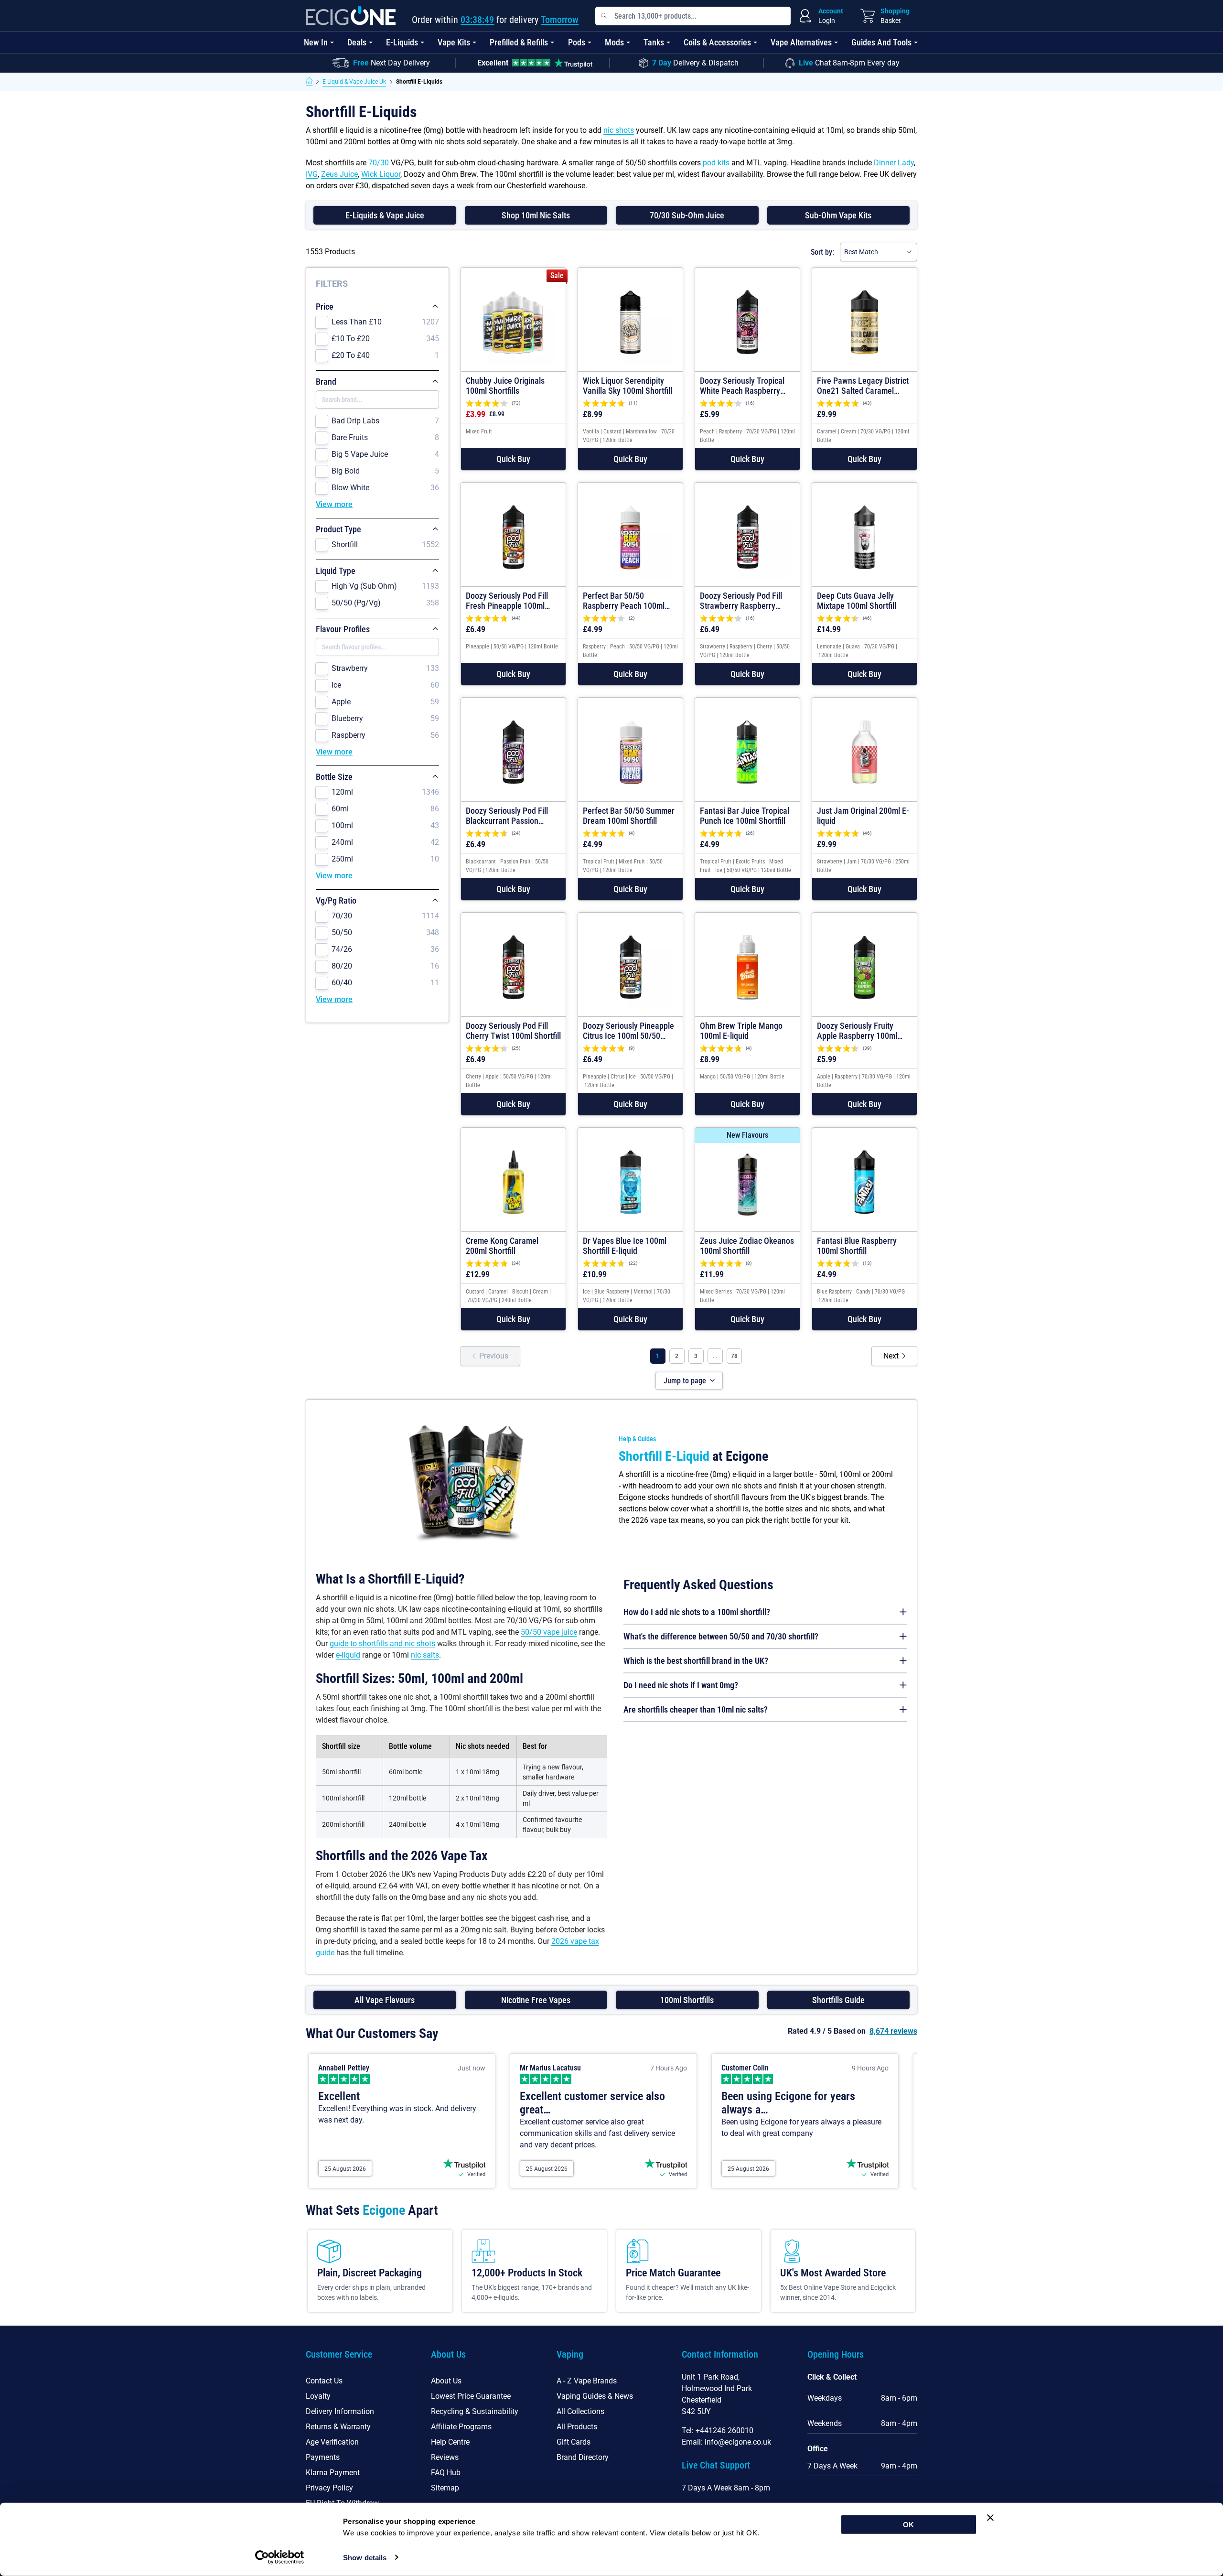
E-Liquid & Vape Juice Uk (354, 82)
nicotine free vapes (536, 2000)
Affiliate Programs (461, 2427)
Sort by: (822, 252)
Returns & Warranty (338, 2427)
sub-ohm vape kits (838, 215)
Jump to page (685, 1381)
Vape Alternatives (801, 42)
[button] (513, 459)
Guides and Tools (881, 42)
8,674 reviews (893, 2031)
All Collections (580, 2411)
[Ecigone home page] (351, 16)
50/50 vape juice (549, 1632)
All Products (577, 2427)
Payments (323, 2457)
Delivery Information (340, 2411)
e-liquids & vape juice (385, 215)
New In (316, 42)
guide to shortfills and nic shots (382, 1644)
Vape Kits (454, 42)
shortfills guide (838, 2000)
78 (734, 1356)
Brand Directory (583, 2457)
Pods (577, 42)
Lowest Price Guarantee (471, 2396)
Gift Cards (574, 2442)
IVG (312, 174)
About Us (446, 2381)
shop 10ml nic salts (536, 215)
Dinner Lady (894, 163)
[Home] (309, 82)
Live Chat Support (716, 2465)
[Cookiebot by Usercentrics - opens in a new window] (280, 2557)
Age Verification (332, 2442)
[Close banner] (990, 2518)
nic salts (425, 1655)
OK (908, 2525)
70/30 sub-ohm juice (687, 215)
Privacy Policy (329, 2488)
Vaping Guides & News (595, 2396)
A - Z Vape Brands (587, 2381)
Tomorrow (560, 20)
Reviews (445, 2457)
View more (334, 504)
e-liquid (348, 1655)
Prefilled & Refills (519, 42)
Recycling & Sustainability (475, 2411)
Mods (614, 42)
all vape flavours (385, 2000)
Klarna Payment (333, 2473)
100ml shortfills (687, 2000)
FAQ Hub (446, 2473)
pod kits (716, 163)
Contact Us (324, 2381)
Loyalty (318, 2396)
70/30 (379, 163)
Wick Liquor (381, 174)
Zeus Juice (339, 174)
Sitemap (445, 2488)
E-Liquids (402, 42)
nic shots (619, 130)
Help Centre (450, 2442)
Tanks (654, 42)
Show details (365, 2558)
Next (891, 1356)
